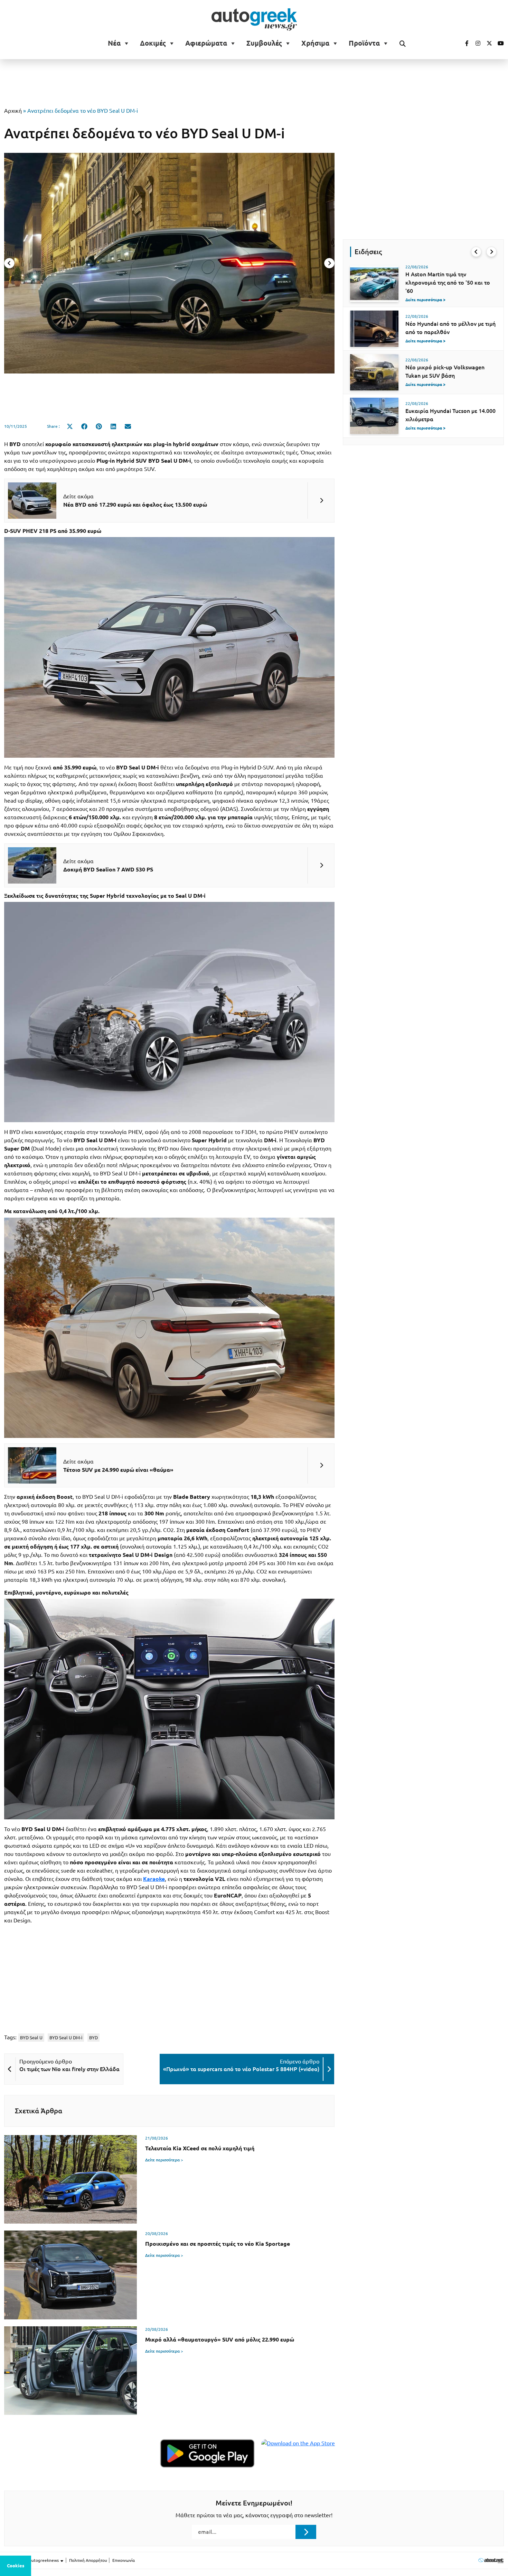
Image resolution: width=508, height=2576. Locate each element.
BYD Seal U (31, 2038)
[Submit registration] (306, 2532)
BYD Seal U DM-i (66, 2038)
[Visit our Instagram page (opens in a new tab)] (475, 43)
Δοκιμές (153, 43)
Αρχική (13, 111)
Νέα (114, 43)
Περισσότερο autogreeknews (32, 2560)
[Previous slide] (9, 263)
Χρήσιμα (315, 43)
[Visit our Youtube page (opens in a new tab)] (499, 43)
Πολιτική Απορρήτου (88, 2560)
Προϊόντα (364, 43)
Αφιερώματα (206, 43)
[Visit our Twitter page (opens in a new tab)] (487, 43)
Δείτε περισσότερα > (164, 2160)
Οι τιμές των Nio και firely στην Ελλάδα (69, 2069)
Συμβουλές (264, 43)
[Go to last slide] (476, 252)
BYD (93, 2038)
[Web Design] (491, 2560)
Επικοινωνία (124, 2560)
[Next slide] (329, 263)
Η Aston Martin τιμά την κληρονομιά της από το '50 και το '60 (448, 283)
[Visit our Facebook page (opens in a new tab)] (463, 43)
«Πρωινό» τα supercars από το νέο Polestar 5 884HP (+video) (241, 2069)
